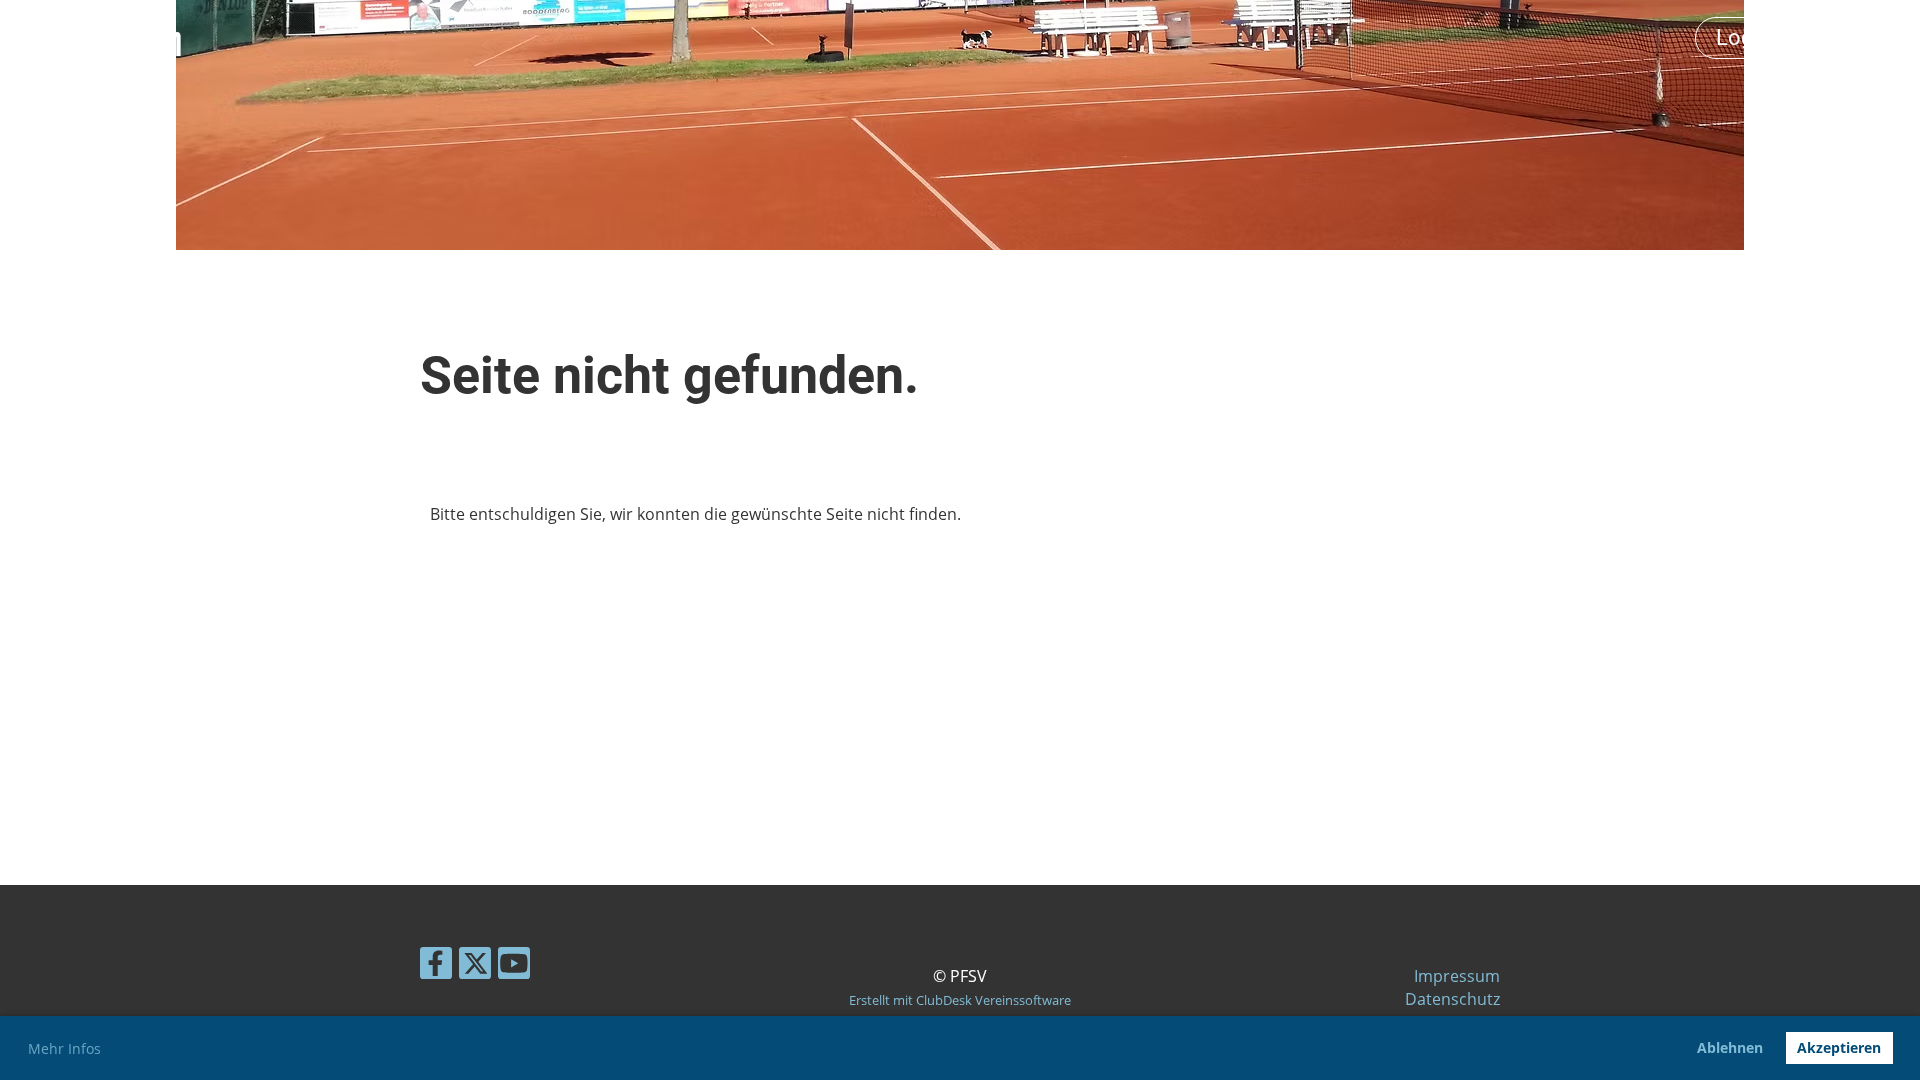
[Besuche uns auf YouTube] (514, 966)
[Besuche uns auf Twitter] (475, 966)
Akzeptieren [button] (1839, 1047)
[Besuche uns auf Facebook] (436, 966)
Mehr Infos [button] (64, 1048)
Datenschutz (1452, 999)
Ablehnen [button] (1730, 1047)
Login (1743, 37)
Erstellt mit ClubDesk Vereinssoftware (960, 1000)
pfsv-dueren (96, 38)
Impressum (1457, 976)
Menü (1860, 37)
